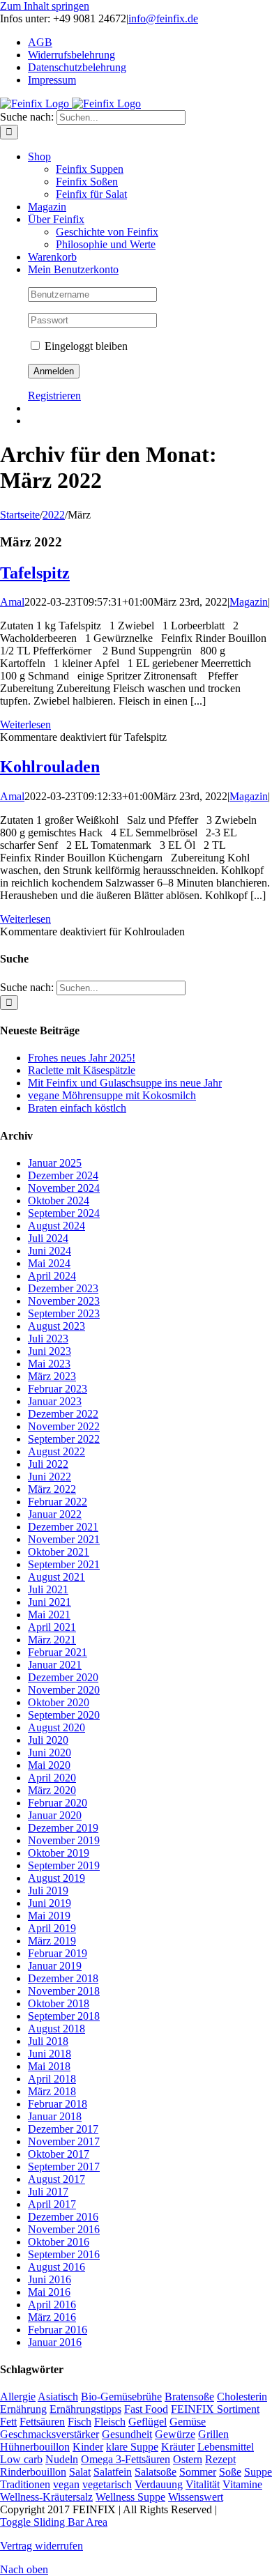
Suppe (258, 2472)
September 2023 (64, 1313)
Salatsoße (156, 2472)
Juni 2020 (50, 1753)
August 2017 (56, 2179)
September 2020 (64, 1715)
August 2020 (56, 1727)
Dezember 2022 (63, 1414)
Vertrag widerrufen (41, 2546)
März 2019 (52, 1941)
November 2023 (64, 1301)
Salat (80, 2472)
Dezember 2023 (63, 1288)
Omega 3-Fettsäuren (126, 2459)
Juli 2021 (48, 1589)
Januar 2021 (55, 1665)
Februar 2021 (58, 1652)
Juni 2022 (50, 1477)
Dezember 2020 (63, 1677)
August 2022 (56, 1451)
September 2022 (64, 1439)
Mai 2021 (49, 1615)
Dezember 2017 (63, 2129)
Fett (8, 2422)
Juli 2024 (48, 1238)
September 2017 (64, 2167)
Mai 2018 (49, 2066)
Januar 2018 (55, 2116)
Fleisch (110, 2422)
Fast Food (146, 2409)
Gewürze (175, 2434)
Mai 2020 (49, 1765)
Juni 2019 (50, 1903)
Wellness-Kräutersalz (46, 2497)
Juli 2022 (48, 1464)
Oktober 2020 (59, 1702)
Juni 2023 (50, 1351)
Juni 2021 (50, 1602)
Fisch (80, 2422)
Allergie (18, 2397)
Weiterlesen (25, 724)
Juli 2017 (48, 2192)
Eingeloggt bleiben (85, 346)
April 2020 (52, 1778)
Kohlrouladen (50, 767)
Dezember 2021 (63, 1527)
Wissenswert (196, 2497)
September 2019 (64, 1865)
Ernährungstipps (85, 2409)
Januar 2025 (55, 1163)
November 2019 (64, 1840)
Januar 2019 (55, 1966)
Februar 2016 (58, 2330)
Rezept (220, 2459)
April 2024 (52, 1276)
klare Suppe (132, 2447)
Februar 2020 (58, 1803)
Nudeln (62, 2459)
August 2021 (56, 1577)
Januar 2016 (55, 2342)
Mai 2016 (49, 2292)
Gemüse (188, 2422)
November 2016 (64, 2229)
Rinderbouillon (33, 2472)
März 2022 (52, 1489)
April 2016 (52, 2305)
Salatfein (113, 2472)
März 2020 (52, 1790)
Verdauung (159, 2484)
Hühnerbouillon (35, 2447)
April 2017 (52, 2204)
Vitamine (242, 2484)
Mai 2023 (49, 1364)
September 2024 (64, 1213)
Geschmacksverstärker (50, 2434)
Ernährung (23, 2409)
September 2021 (64, 1564)
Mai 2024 (49, 1263)
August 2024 (56, 1226)
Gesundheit (127, 2434)
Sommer (198, 2472)
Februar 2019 (58, 1953)
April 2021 (52, 1627)
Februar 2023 (58, 1389)
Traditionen (25, 2484)
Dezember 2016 (63, 2217)
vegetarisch (107, 2484)
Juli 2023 (48, 1339)
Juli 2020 (48, 1740)
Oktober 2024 (59, 1201)
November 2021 (64, 1539)
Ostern (188, 2459)
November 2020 (64, 1690)
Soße (230, 2472)
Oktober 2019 (59, 1853)
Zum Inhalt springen (45, 6)
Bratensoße (189, 2397)
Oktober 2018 (59, 2003)
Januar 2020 (55, 1815)
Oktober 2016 (59, 2242)
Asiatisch (58, 2397)
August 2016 (56, 2267)
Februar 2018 (58, 2104)
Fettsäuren (42, 2422)
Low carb (21, 2459)
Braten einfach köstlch (77, 1108)
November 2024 (64, 1188)
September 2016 (64, 2254)
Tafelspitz (35, 573)
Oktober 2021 (59, 1552)
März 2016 (52, 2317)
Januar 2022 (55, 1514)
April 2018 (52, 2079)
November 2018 (64, 1991)
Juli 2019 (48, 1891)
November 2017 (64, 2141)
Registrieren (54, 396)
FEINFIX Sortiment (215, 2409)
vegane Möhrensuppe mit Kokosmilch (112, 1095)
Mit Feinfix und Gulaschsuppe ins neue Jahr (125, 1083)
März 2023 (52, 1376)
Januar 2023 (55, 1401)
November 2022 (64, 1426)
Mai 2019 (49, 1916)
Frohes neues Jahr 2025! (82, 1058)
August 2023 (56, 1326)
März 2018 (52, 2091)
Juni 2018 (50, 2054)
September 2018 (64, 2016)
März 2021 (52, 1640)
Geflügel (148, 2422)
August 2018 (56, 2029)
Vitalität (203, 2484)
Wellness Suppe (130, 2497)
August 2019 (56, 1878)
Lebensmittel (226, 2447)
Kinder (88, 2447)
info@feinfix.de (163, 18)
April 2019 (52, 1928)
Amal (12, 602)
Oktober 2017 (59, 2154)
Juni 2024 (50, 1251)
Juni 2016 (50, 2279)
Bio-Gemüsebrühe (121, 2397)
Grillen (213, 2434)
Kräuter (178, 2447)
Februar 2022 (58, 1502)
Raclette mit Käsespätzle (82, 1070)
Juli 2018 (48, 2041)
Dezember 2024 (63, 1175)
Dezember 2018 (63, 1978)
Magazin (249, 602)
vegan (66, 2484)
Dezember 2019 (63, 1828)
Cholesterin (242, 2397)
